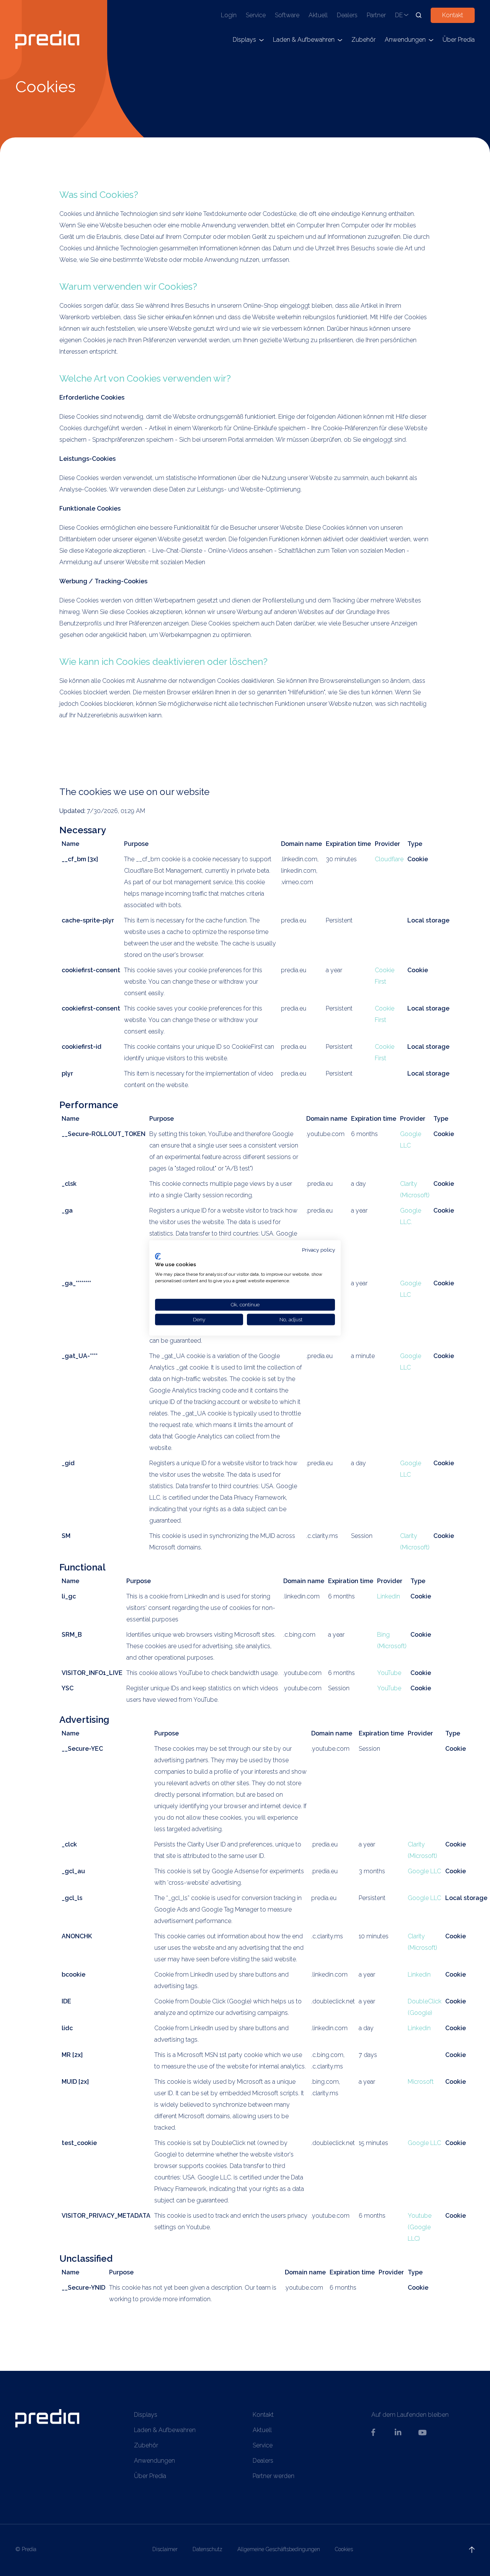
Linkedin (389, 1596)
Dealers (347, 15)
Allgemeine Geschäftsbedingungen (279, 2549)
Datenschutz (207, 2549)
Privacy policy (318, 1250)
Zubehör (363, 40)
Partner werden (274, 2476)
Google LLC (424, 1871)
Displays (244, 40)
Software (287, 15)
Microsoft (421, 2082)
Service (256, 15)
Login (229, 15)
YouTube (389, 1673)
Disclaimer (165, 2549)
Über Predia (459, 40)
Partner (376, 15)
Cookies (344, 2549)
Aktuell (318, 15)
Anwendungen (405, 40)
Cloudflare (389, 859)
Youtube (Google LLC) (420, 2227)
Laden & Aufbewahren (304, 40)
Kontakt (453, 15)
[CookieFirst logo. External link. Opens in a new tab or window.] (158, 1256)
